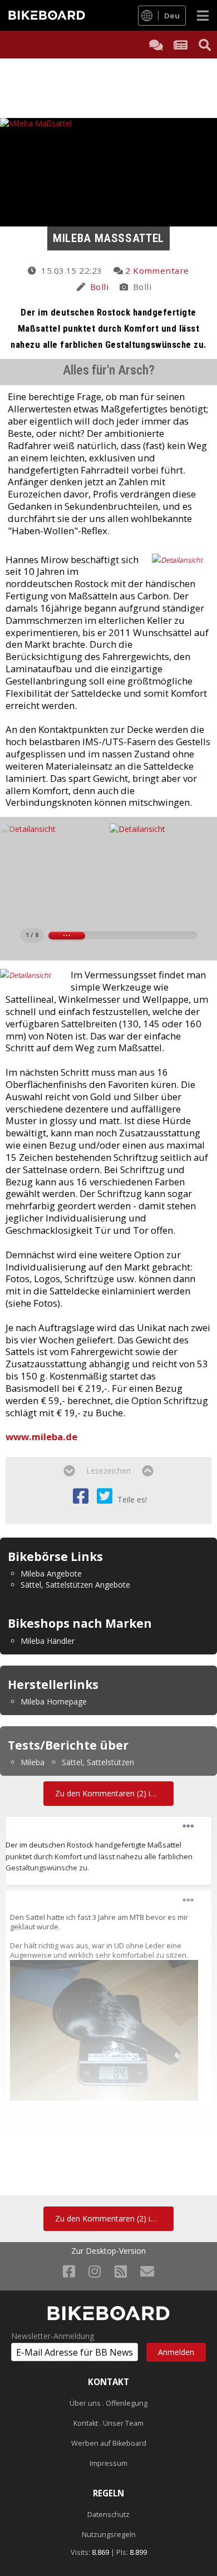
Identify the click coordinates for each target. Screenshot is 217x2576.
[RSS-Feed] (121, 2271)
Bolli (99, 287)
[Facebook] (69, 2271)
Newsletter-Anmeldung (53, 2336)
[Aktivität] (180, 45)
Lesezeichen (108, 1471)
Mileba (33, 1762)
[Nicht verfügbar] (104, 2030)
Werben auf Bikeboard (109, 2443)
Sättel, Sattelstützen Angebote (75, 1585)
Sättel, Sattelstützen (98, 1762)
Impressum (108, 2463)
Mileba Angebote (51, 1573)
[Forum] (156, 45)
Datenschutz (108, 2515)
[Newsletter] (147, 2271)
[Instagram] (95, 2271)
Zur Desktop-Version (108, 2251)
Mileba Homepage (54, 1701)
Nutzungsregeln (109, 2535)
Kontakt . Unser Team (108, 2423)
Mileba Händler (48, 1641)
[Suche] (205, 45)
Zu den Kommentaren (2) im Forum (114, 1793)
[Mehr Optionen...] (188, 1826)
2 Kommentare (157, 270)
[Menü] (203, 15)
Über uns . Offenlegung (108, 2403)
